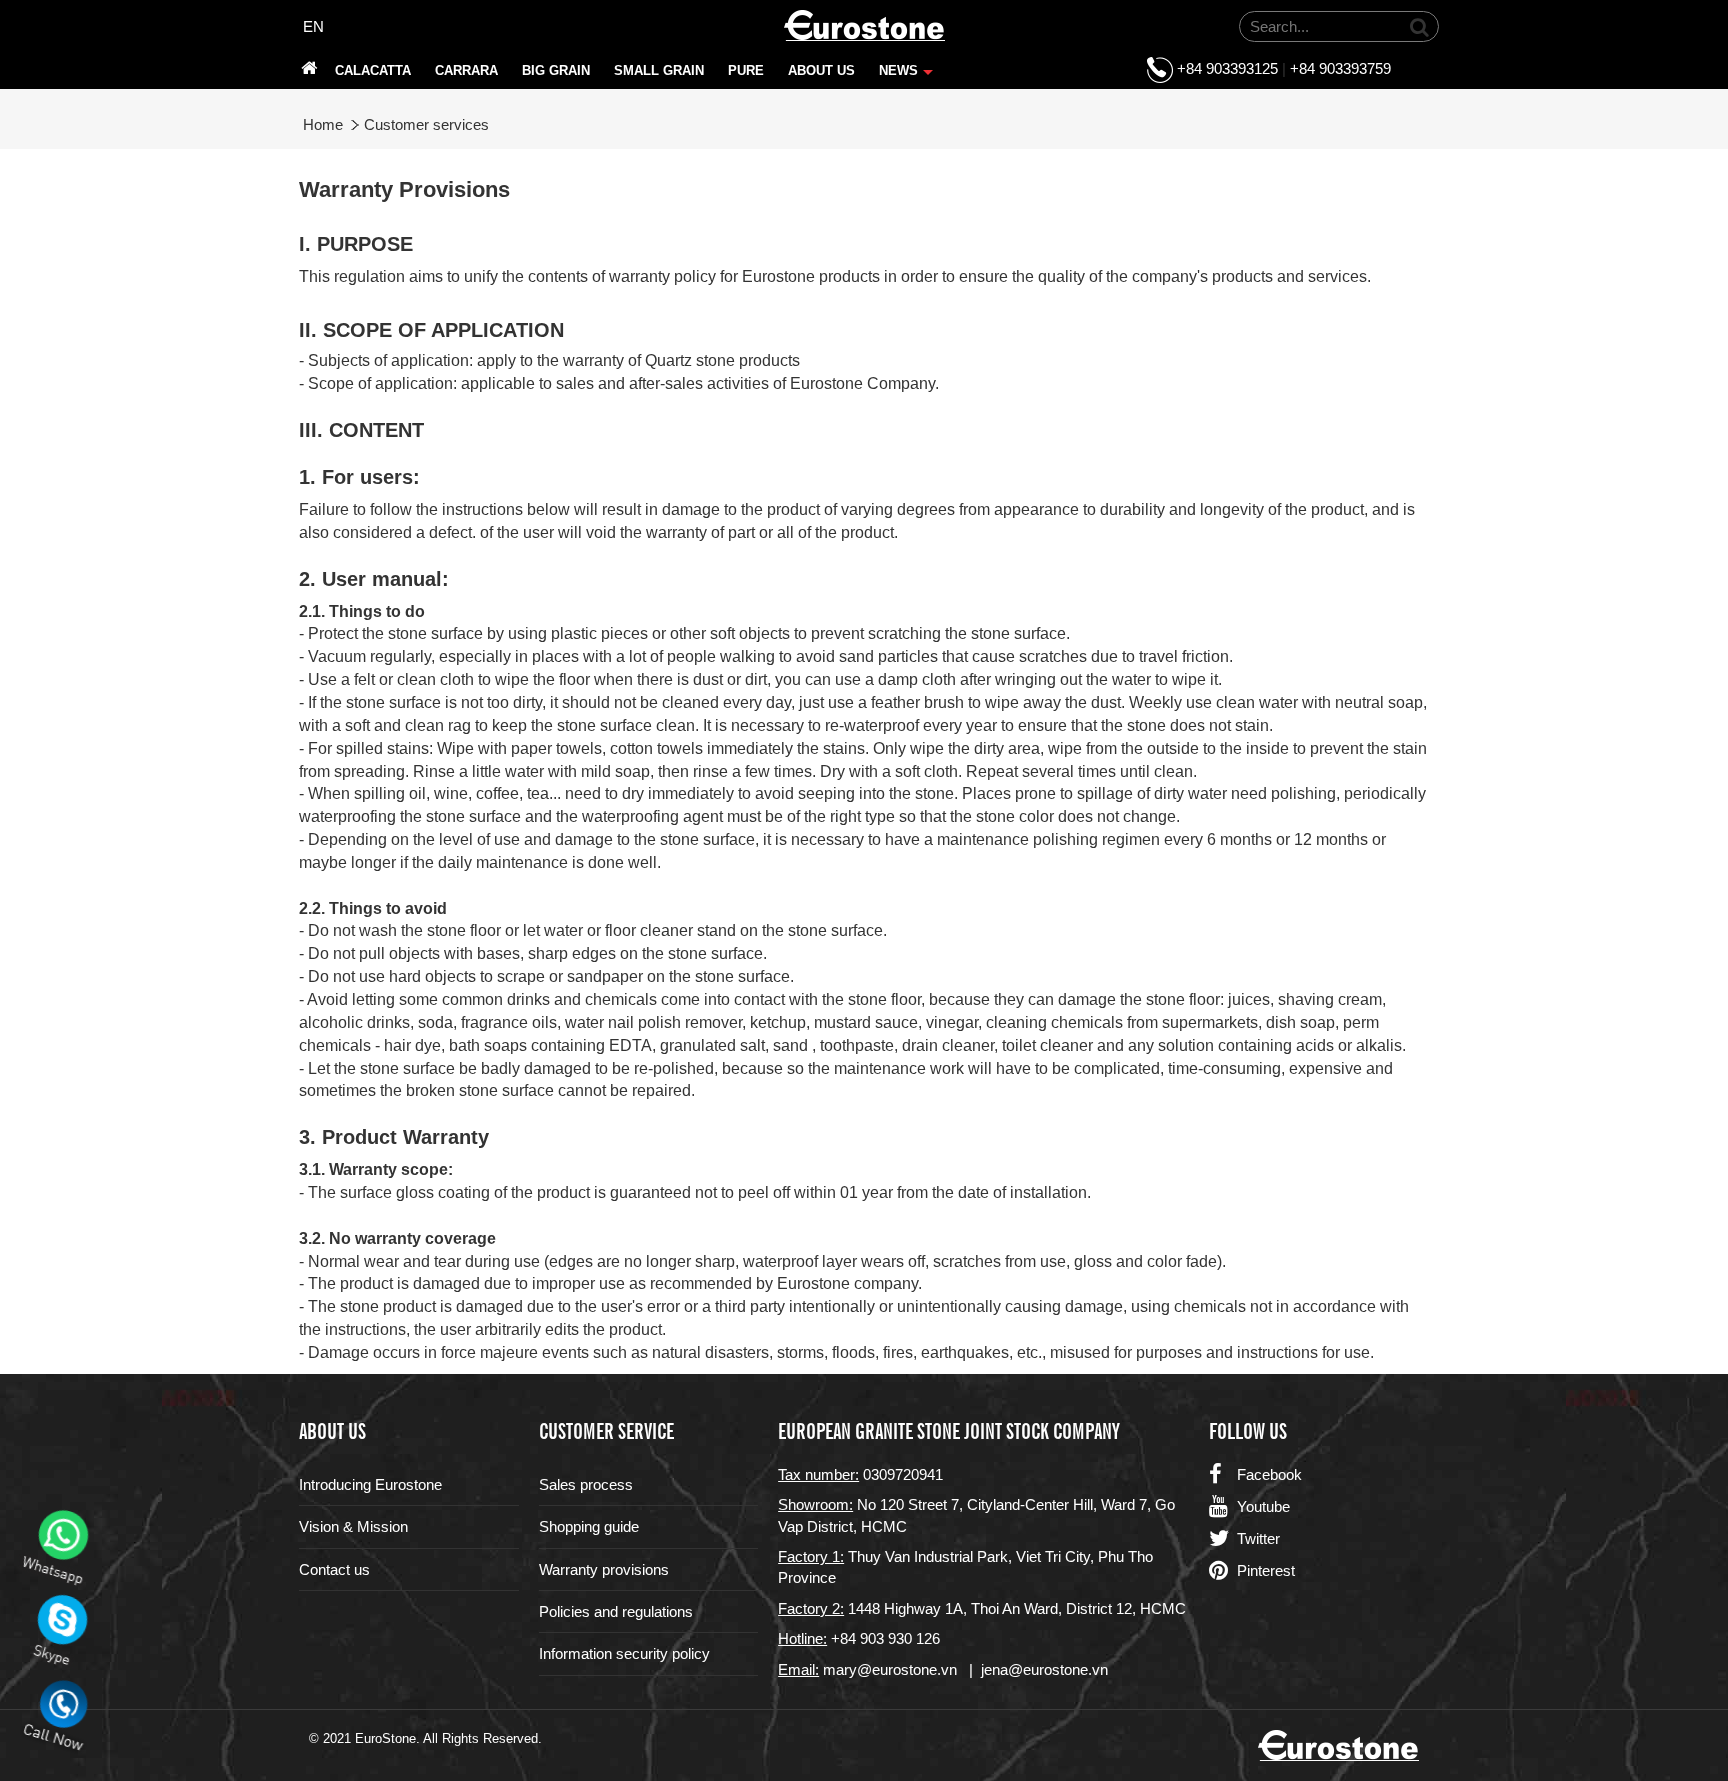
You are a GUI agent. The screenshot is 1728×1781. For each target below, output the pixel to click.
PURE (746, 70)
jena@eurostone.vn (1044, 1669)
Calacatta (373, 70)
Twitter (1258, 1538)
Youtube (1263, 1506)
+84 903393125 (1227, 68)
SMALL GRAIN (659, 70)
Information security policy (624, 1653)
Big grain (556, 70)
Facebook (1269, 1474)
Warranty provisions (604, 1569)
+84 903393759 (1340, 68)
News (904, 75)
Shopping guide (589, 1526)
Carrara (466, 70)
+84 (845, 1638)
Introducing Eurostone (370, 1484)
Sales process (586, 1484)
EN (313, 26)
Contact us (334, 1569)
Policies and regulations (616, 1611)
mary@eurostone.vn (890, 1669)
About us (821, 70)
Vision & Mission (353, 1526)
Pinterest (1266, 1570)
